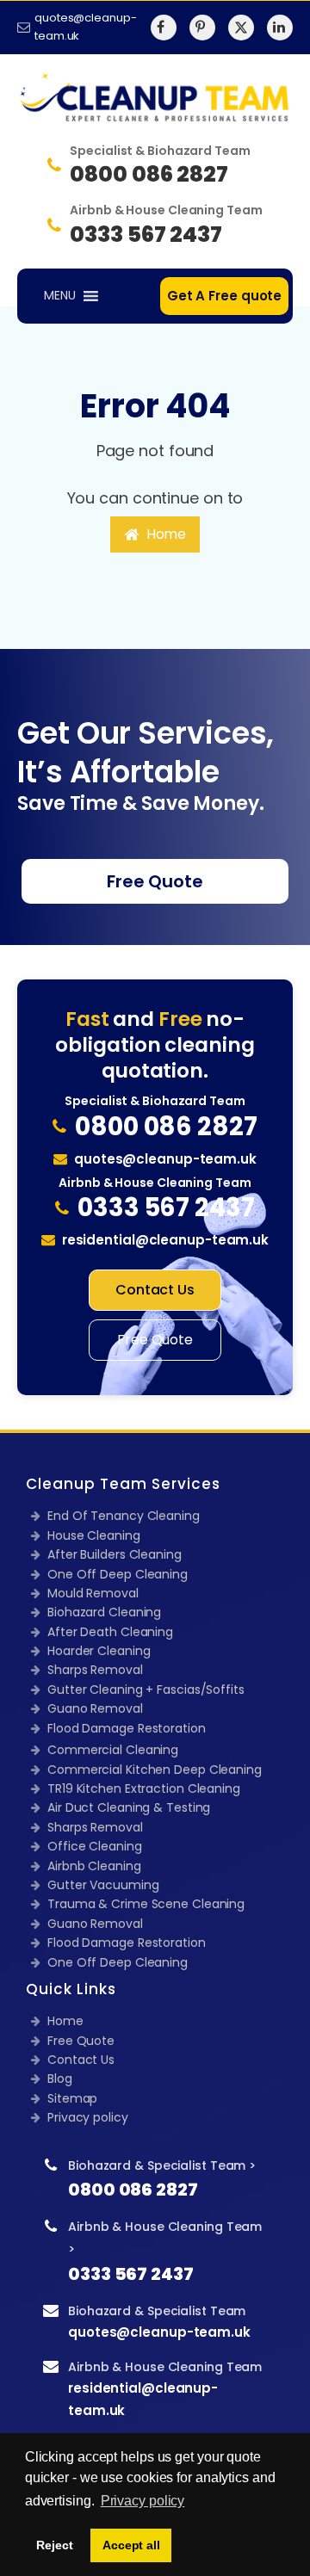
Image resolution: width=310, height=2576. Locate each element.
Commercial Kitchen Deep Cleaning (155, 1770)
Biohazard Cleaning (104, 1612)
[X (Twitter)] (241, 28)
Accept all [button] (131, 2545)
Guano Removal (95, 1708)
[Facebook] (164, 28)
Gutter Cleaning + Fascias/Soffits (146, 1690)
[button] (155, 534)
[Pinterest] (202, 28)
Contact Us (155, 1290)
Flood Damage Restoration (127, 1728)
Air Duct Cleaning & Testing (129, 1807)
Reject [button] (54, 2545)
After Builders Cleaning (115, 1554)
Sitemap (72, 2098)
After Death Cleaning (110, 1632)
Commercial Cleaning (113, 1750)
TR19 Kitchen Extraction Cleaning (144, 1788)
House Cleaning (94, 1535)
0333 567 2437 (131, 2274)
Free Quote (155, 881)
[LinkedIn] (280, 28)
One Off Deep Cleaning (118, 1574)
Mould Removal (93, 1593)
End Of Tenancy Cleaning (124, 1516)
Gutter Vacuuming (103, 1885)
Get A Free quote (224, 296)
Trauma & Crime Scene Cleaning (146, 1904)
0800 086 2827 (133, 2190)
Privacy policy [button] (143, 2501)
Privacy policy (88, 2117)
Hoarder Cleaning (99, 1651)
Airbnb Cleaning (94, 1866)
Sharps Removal (95, 1670)
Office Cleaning (95, 1846)
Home (65, 2021)
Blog (60, 2079)
